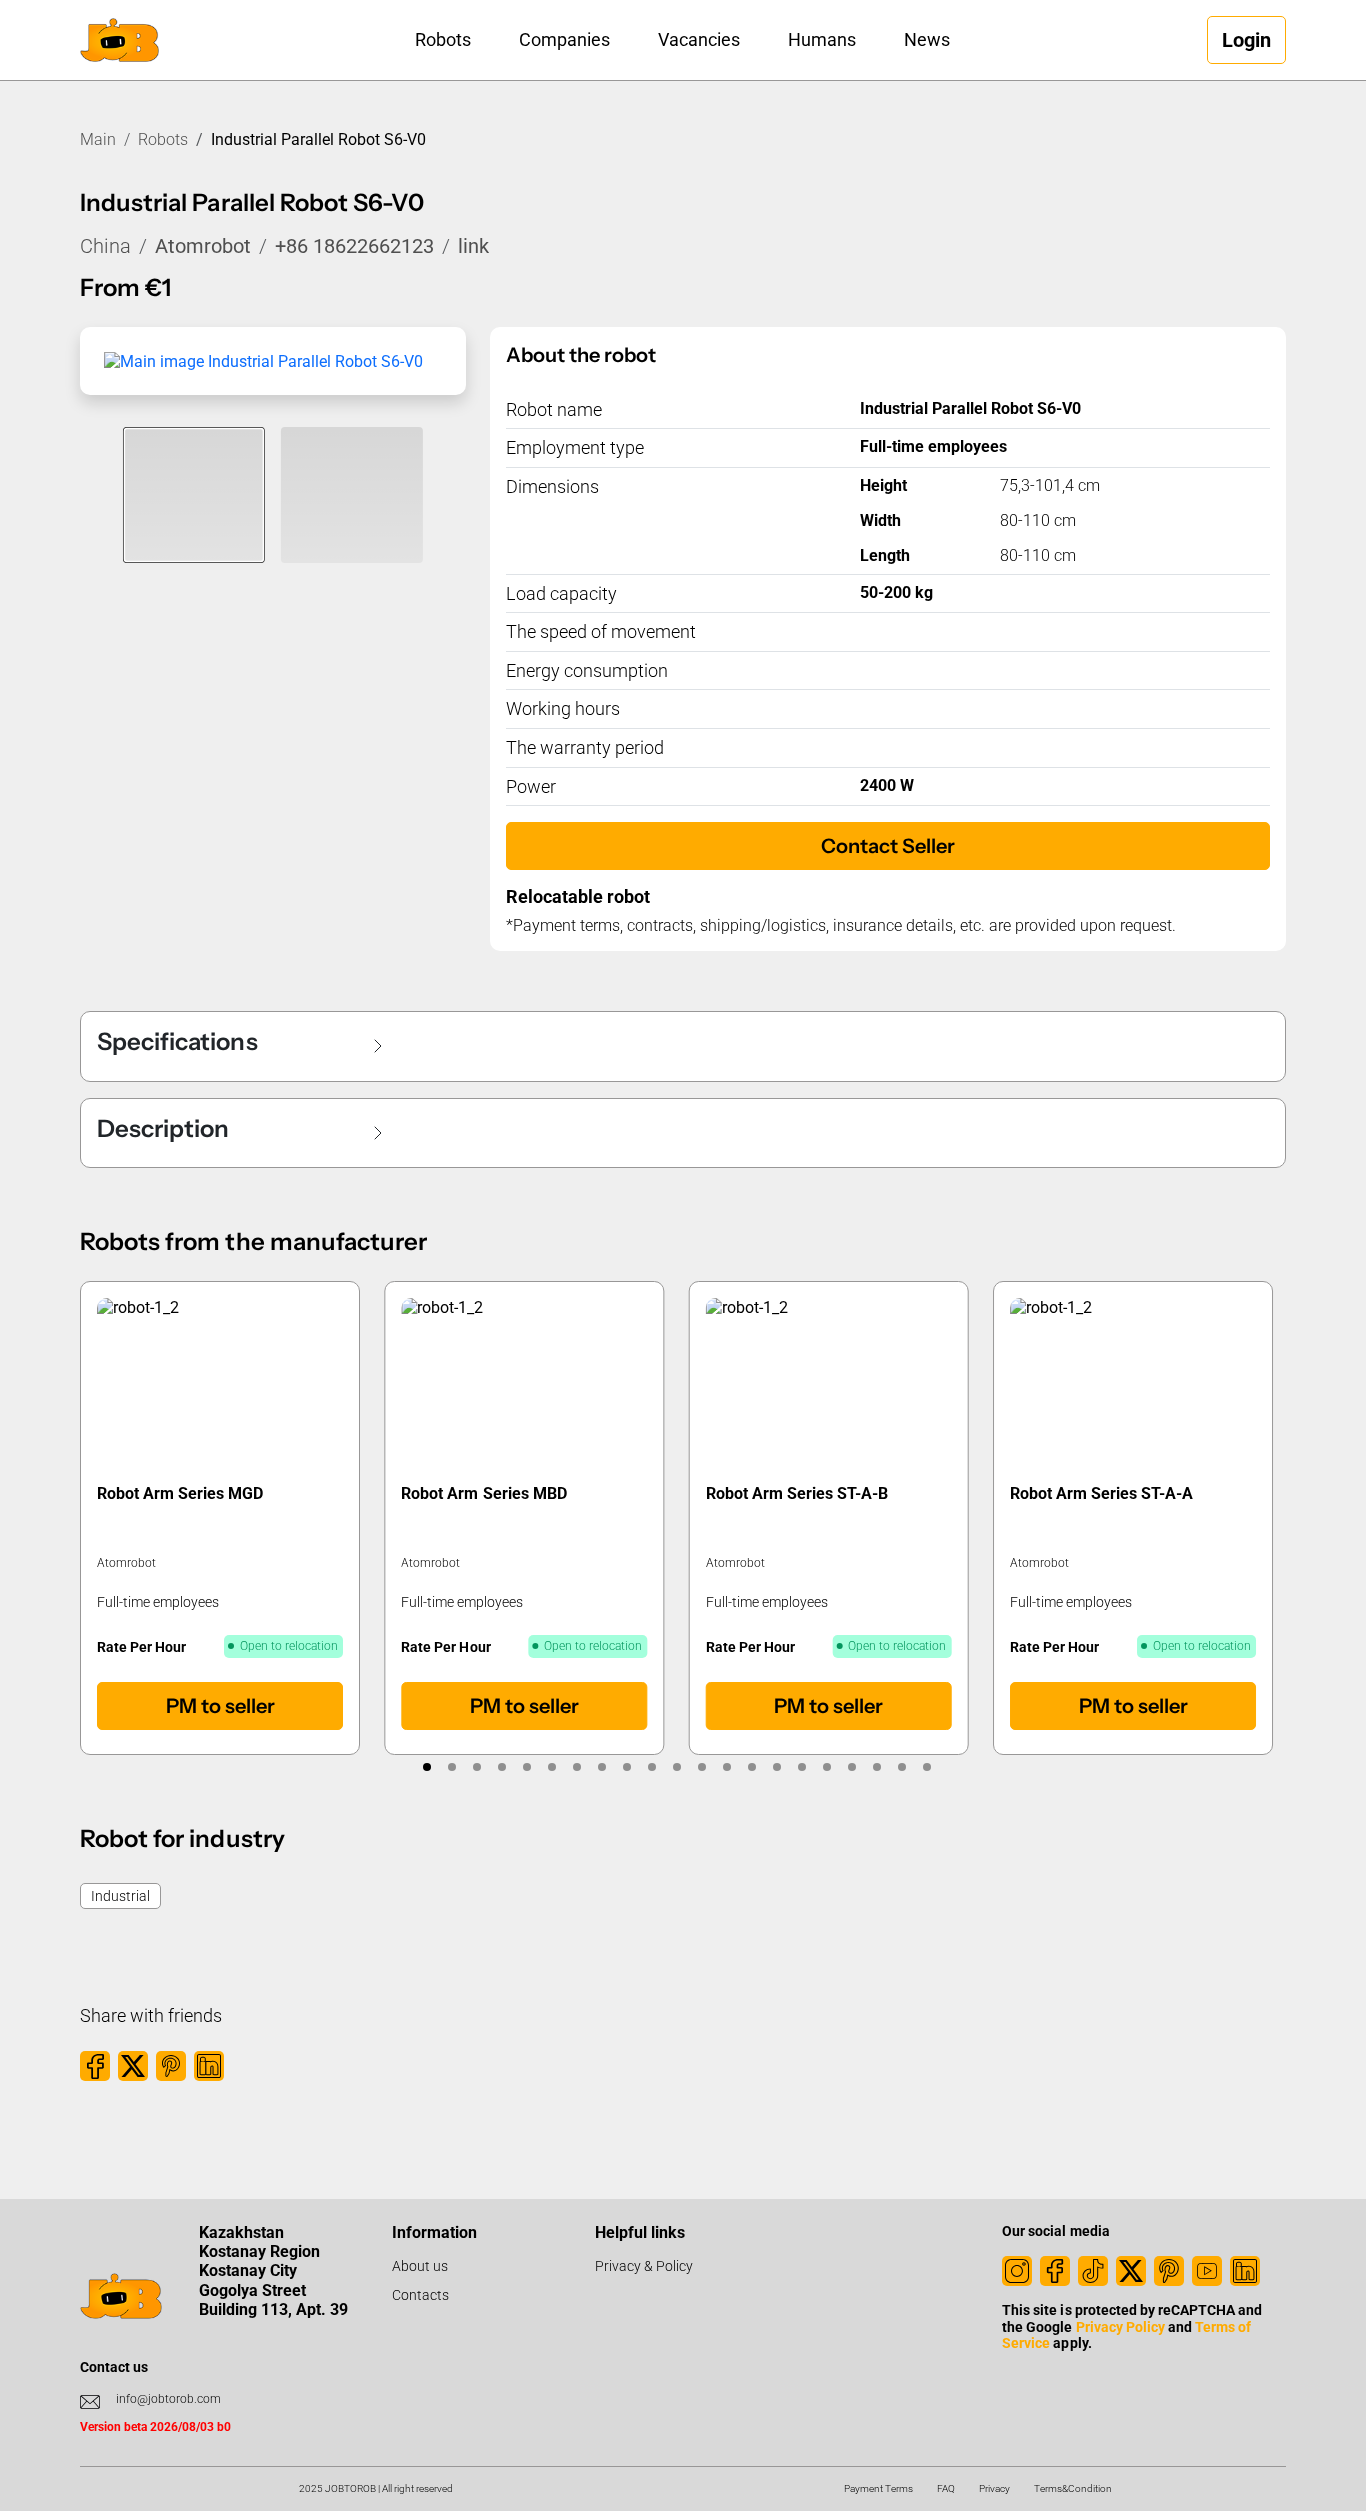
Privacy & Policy (644, 2266)
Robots (443, 39)
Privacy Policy (1120, 2327)
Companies (564, 39)
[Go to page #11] (676, 1767)
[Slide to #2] (352, 495)
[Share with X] (133, 2066)
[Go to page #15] (776, 1767)
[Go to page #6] (551, 1767)
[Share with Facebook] (95, 2066)
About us (420, 2266)
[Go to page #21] (926, 1767)
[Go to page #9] (626, 1767)
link (473, 246)
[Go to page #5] (526, 1767)
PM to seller (220, 1706)
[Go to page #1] (426, 1767)
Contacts (420, 2295)
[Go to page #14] (751, 1767)
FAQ (946, 2488)
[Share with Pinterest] (171, 2066)
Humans (822, 39)
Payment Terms (878, 2488)
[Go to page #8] (601, 1767)
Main (98, 139)
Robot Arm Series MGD (180, 1493)
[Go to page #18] (851, 1767)
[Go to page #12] (701, 1767)
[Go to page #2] (451, 1767)
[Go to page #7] (576, 1767)
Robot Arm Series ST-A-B (797, 1493)
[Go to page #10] (651, 1767)
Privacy (994, 2488)
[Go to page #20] (901, 1767)
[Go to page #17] (826, 1767)
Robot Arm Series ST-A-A (1101, 1493)
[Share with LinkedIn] (209, 2066)
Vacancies (699, 39)
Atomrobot (203, 246)
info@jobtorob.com (168, 2399)
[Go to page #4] (501, 1767)
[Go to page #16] (801, 1767)
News (927, 39)
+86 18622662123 (354, 246)
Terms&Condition (1073, 2488)
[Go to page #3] (476, 1767)
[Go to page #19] (876, 1767)
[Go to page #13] (726, 1767)
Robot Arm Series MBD (484, 1493)
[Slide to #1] (194, 495)
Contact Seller (888, 846)
